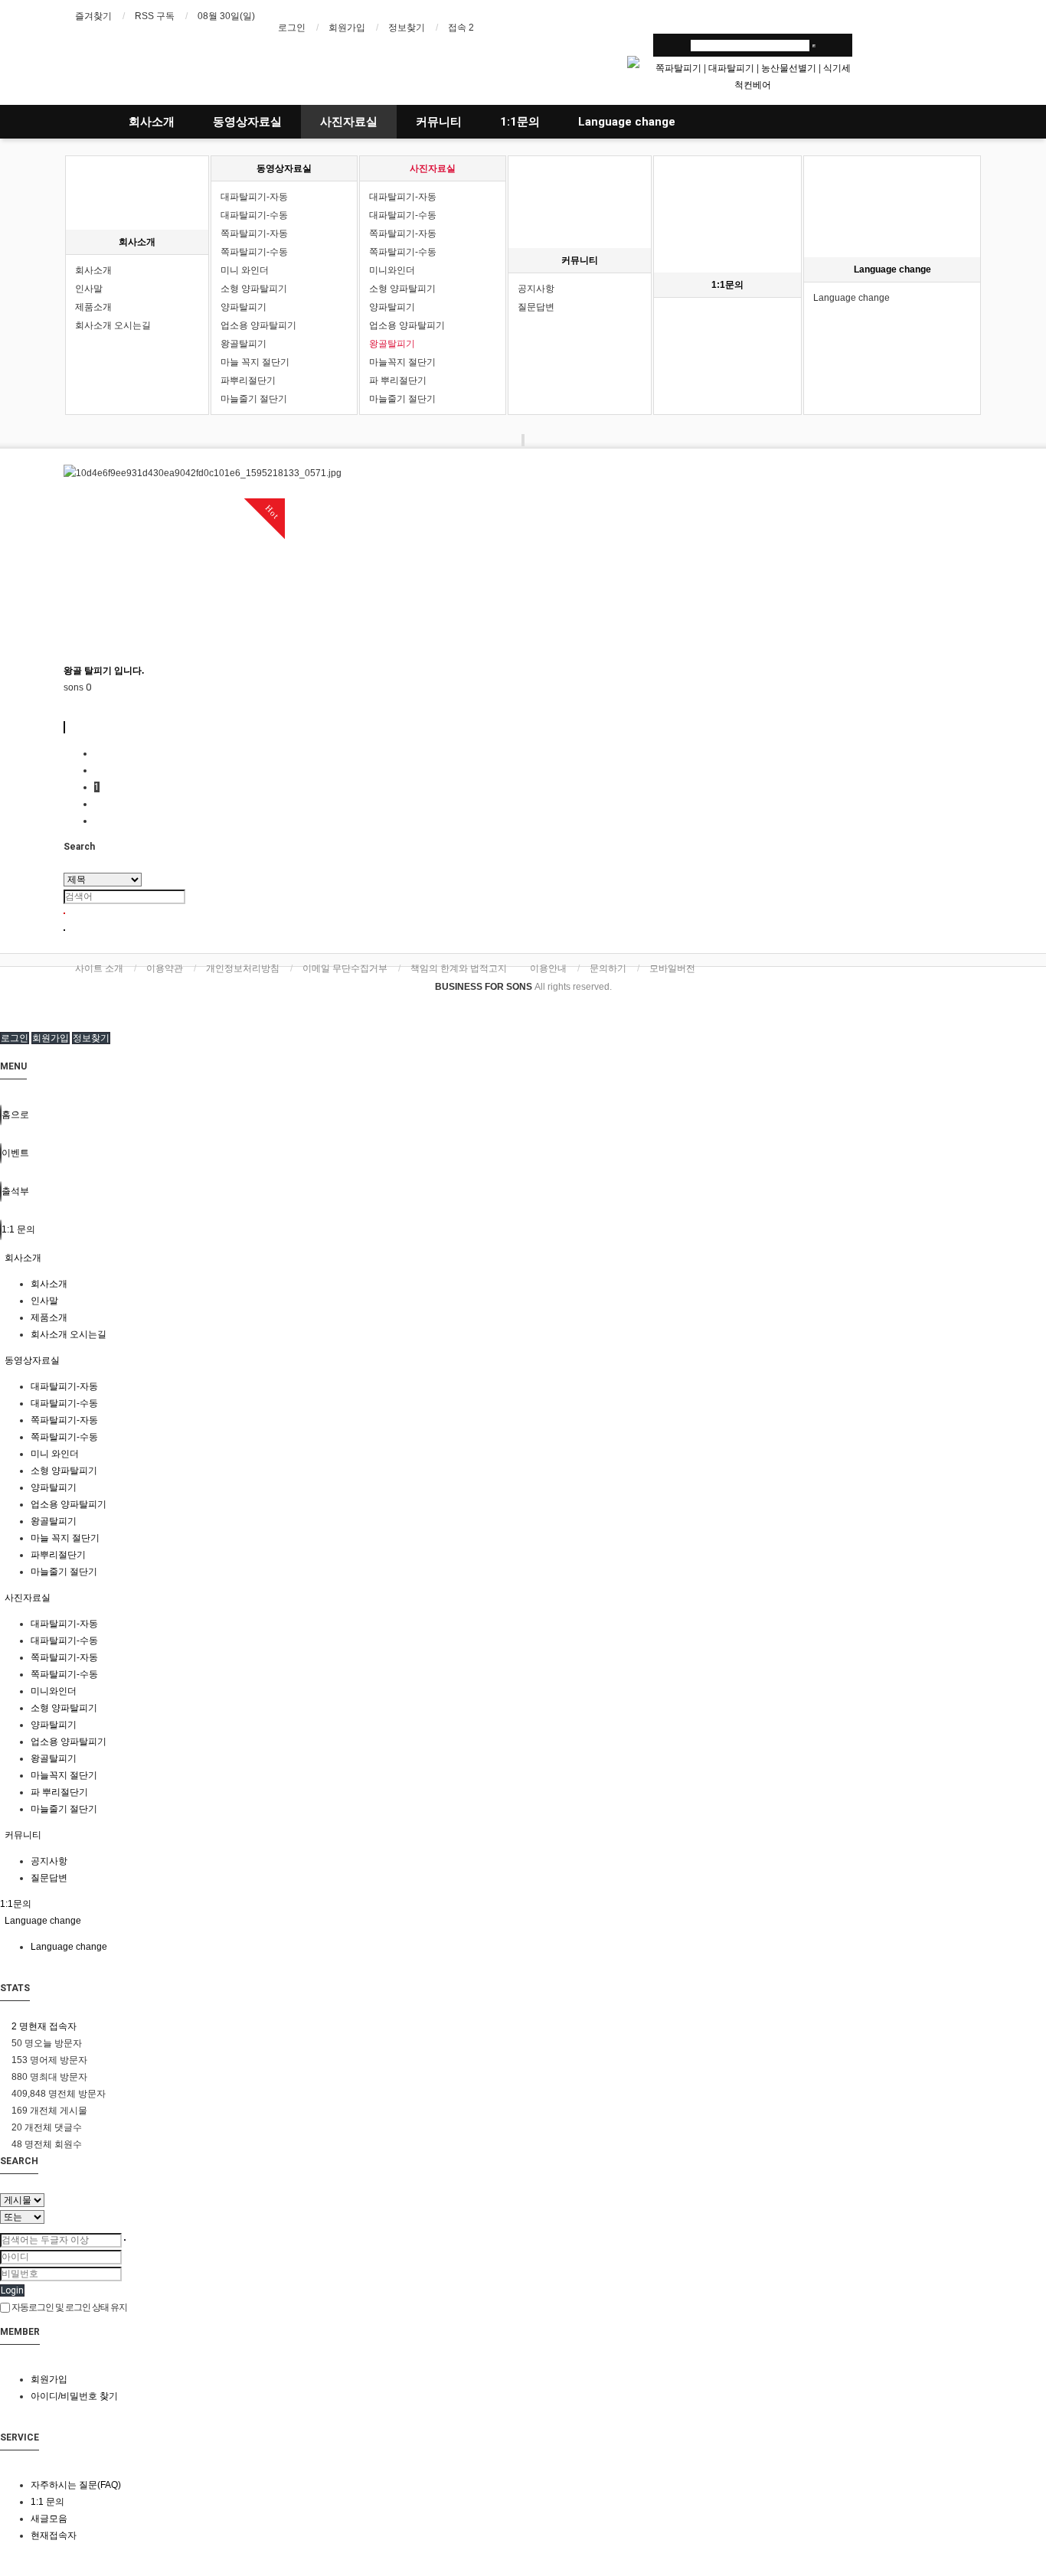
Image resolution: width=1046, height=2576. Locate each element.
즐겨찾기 (93, 16)
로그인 (292, 28)
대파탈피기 (731, 68)
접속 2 (461, 28)
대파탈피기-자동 (254, 197)
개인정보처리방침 (243, 968)
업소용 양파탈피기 (258, 325)
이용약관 (165, 968)
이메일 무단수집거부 (345, 968)
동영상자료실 (247, 122)
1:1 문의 (47, 2502)
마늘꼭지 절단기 (402, 362)
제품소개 (93, 307)
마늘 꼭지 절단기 (255, 362)
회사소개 (152, 122)
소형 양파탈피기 (254, 289)
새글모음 (49, 2519)
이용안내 (548, 968)
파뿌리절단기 (248, 380)
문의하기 (608, 968)
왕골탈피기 (244, 344)
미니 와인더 (245, 270)
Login (12, 2290)
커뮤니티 (439, 122)
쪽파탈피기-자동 (254, 233)
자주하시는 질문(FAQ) (76, 2485)
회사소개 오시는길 (113, 325)
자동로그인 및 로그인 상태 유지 (69, 2307)
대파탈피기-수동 (254, 215)
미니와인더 (392, 270)
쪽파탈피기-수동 (254, 252)
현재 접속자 (44, 2026)
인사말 (89, 289)
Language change (627, 122)
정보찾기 (407, 28)
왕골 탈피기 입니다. (104, 671)
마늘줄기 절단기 (254, 399)
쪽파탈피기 (678, 68)
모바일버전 (672, 968)
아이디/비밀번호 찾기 (74, 2396)
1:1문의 (520, 122)
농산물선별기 (789, 68)
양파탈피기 (244, 307)
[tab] (523, 1258)
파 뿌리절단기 (398, 380)
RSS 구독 (155, 16)
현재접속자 (54, 2535)
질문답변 (536, 307)
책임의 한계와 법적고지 (459, 968)
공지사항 (536, 289)
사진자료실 (349, 122)
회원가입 (347, 28)
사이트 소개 (99, 968)
